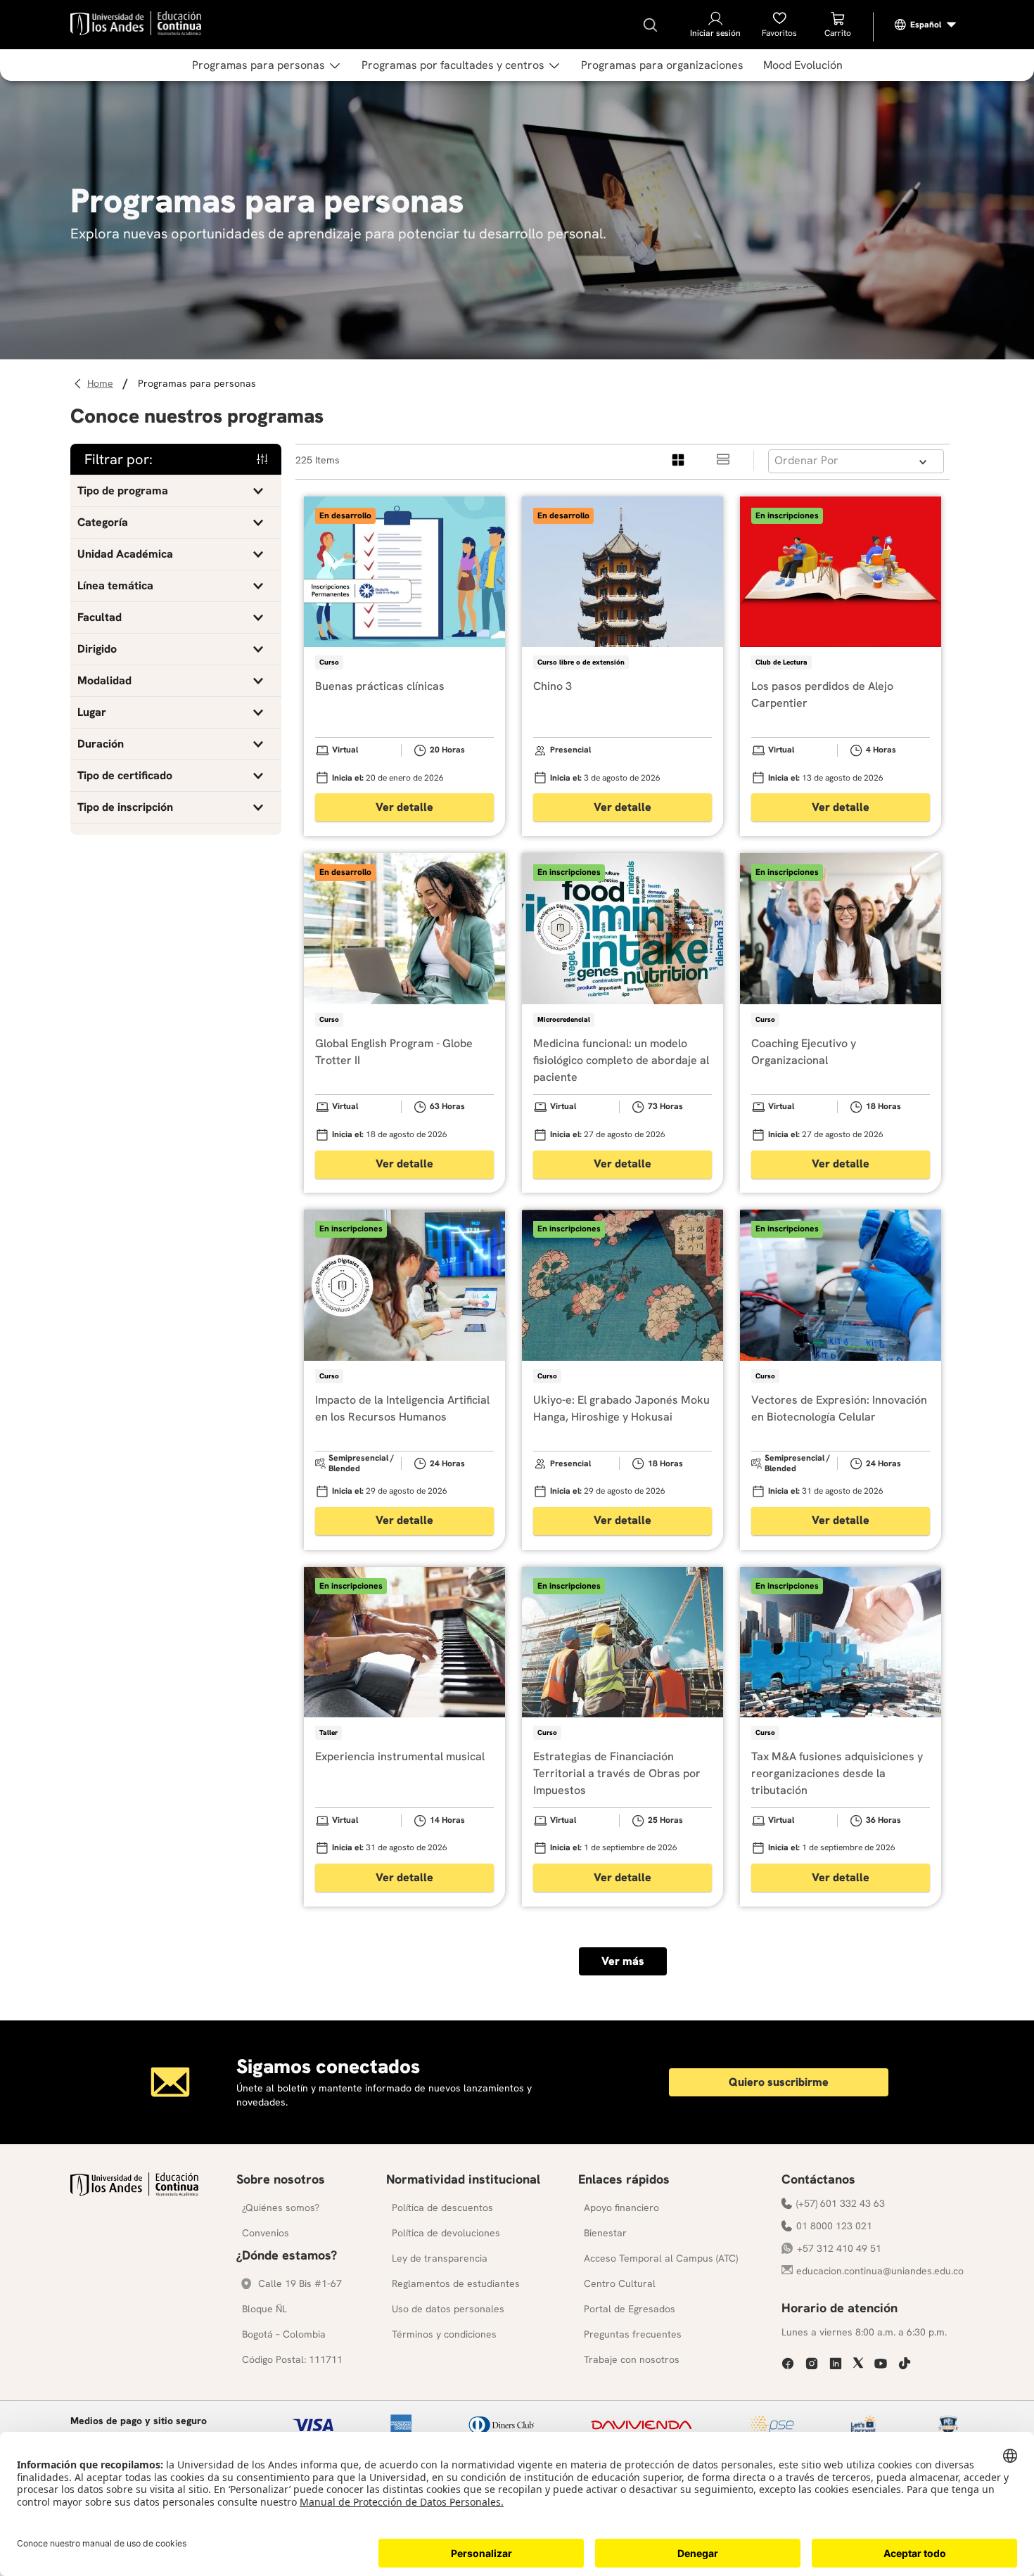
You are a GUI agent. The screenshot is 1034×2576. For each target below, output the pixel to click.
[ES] (926, 25)
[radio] (679, 460)
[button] (176, 491)
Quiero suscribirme (779, 2082)
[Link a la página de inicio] (102, 384)
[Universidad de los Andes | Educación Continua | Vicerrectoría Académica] (134, 2192)
